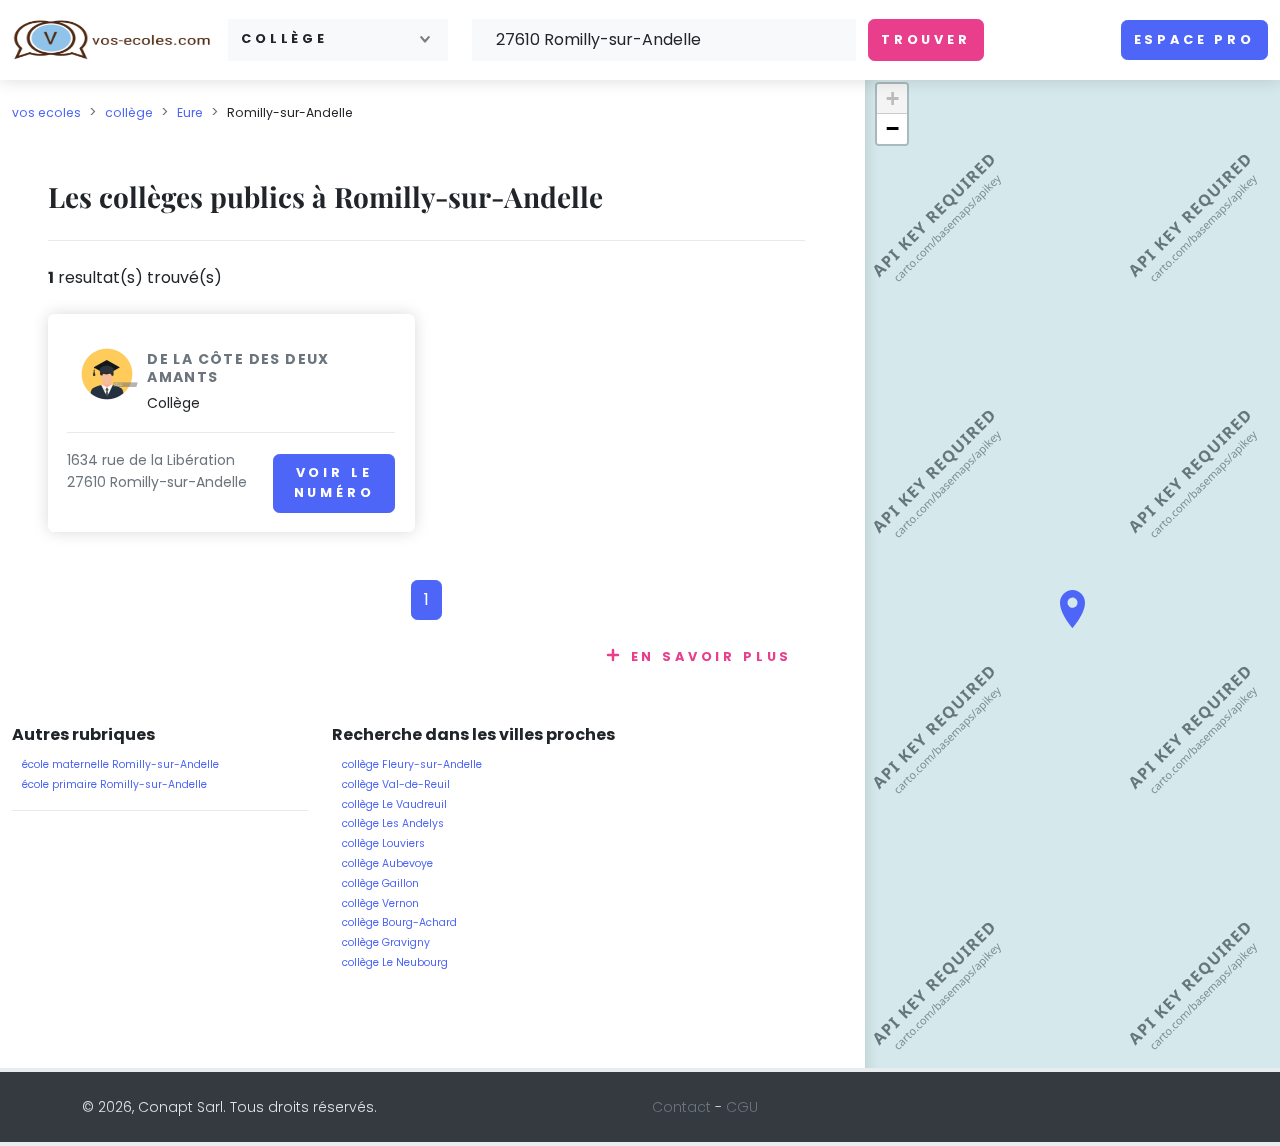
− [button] (892, 128)
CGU (742, 1107)
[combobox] (338, 39)
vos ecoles (46, 112)
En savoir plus (712, 656)
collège (129, 112)
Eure (190, 112)
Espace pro (1194, 39)
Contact (681, 1107)
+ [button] (892, 98)
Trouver (926, 39)
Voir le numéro (334, 482)
